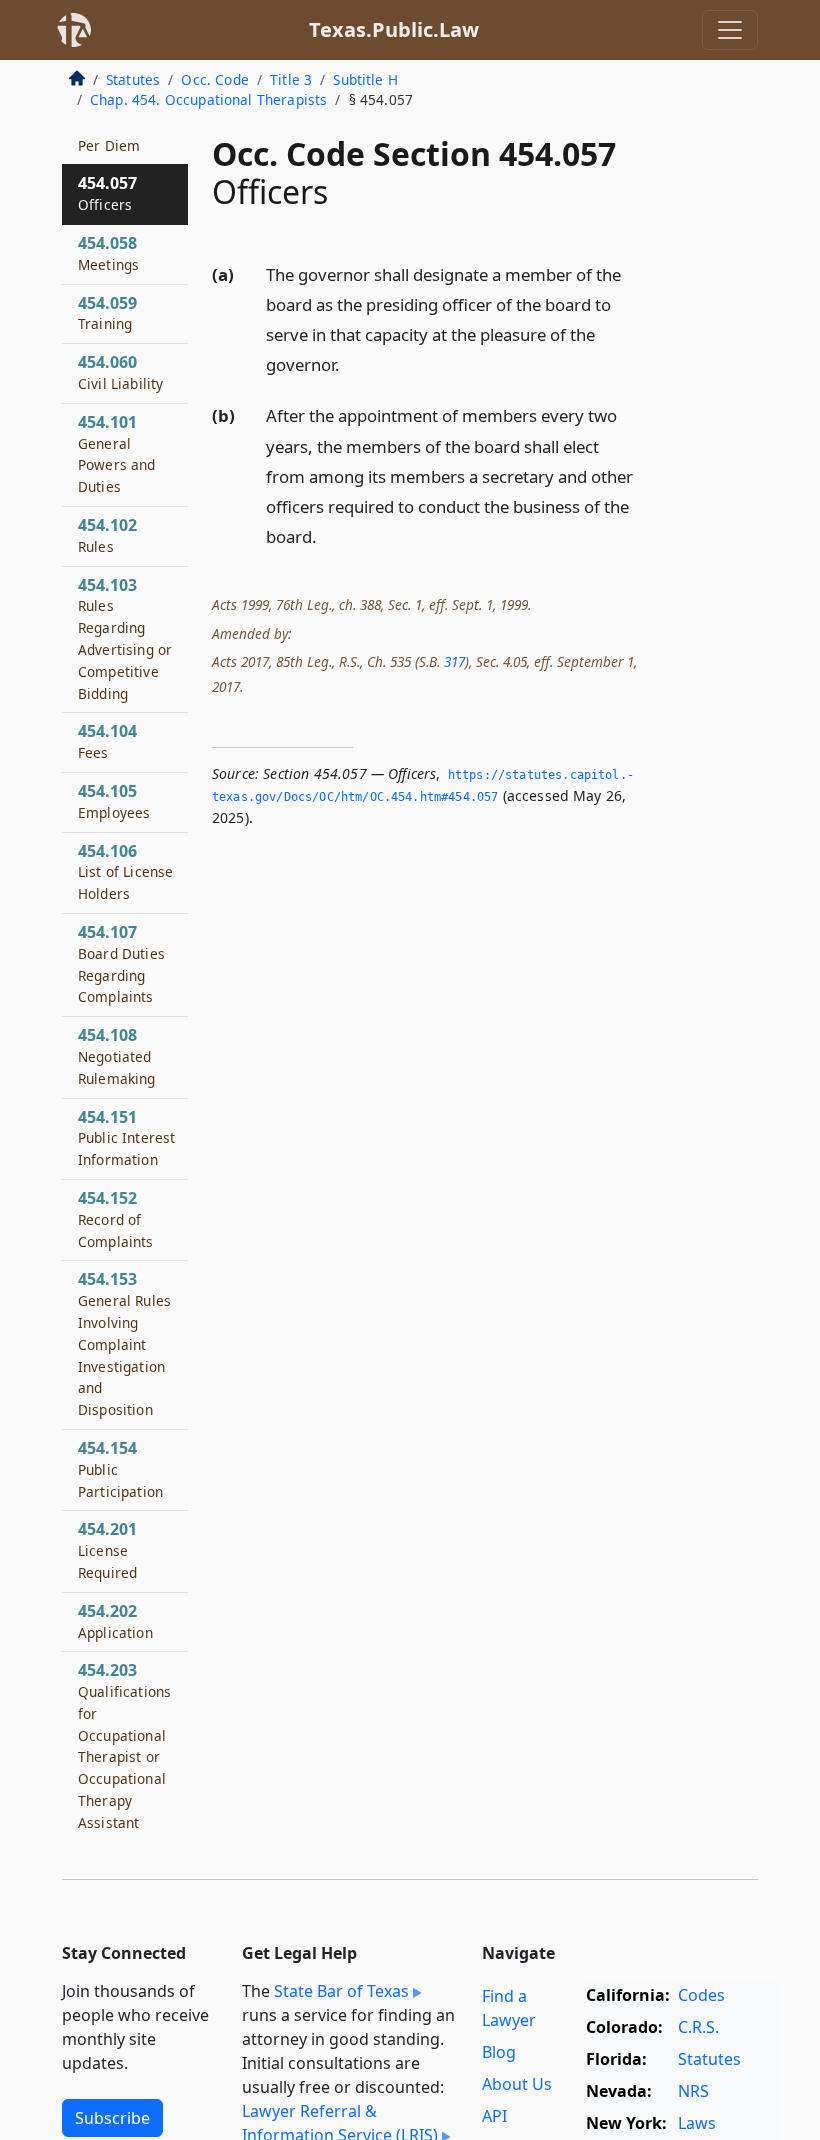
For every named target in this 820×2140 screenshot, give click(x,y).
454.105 (114, 801)
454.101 (117, 453)
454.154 (120, 1469)
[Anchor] (351, 363)
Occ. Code (214, 79)
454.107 (121, 963)
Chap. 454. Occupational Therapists (208, 99)
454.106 (125, 872)
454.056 (109, 134)
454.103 (125, 638)
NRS (693, 2091)
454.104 (107, 741)
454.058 (108, 253)
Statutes (133, 79)
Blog (499, 2052)
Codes (701, 1995)
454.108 (117, 1056)
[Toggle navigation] (730, 30)
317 (454, 661)
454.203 (124, 1756)
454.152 (116, 1219)
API (494, 2116)
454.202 (115, 1621)
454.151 (126, 1138)
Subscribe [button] (112, 2118)
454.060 (120, 372)
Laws (697, 2123)
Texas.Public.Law (394, 29)
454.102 (107, 535)
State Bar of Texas (341, 1991)
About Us (517, 2084)
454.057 (107, 193)
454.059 (107, 313)
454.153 (124, 1343)
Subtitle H (365, 79)
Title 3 (291, 79)
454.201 (107, 1550)
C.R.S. (698, 2027)
